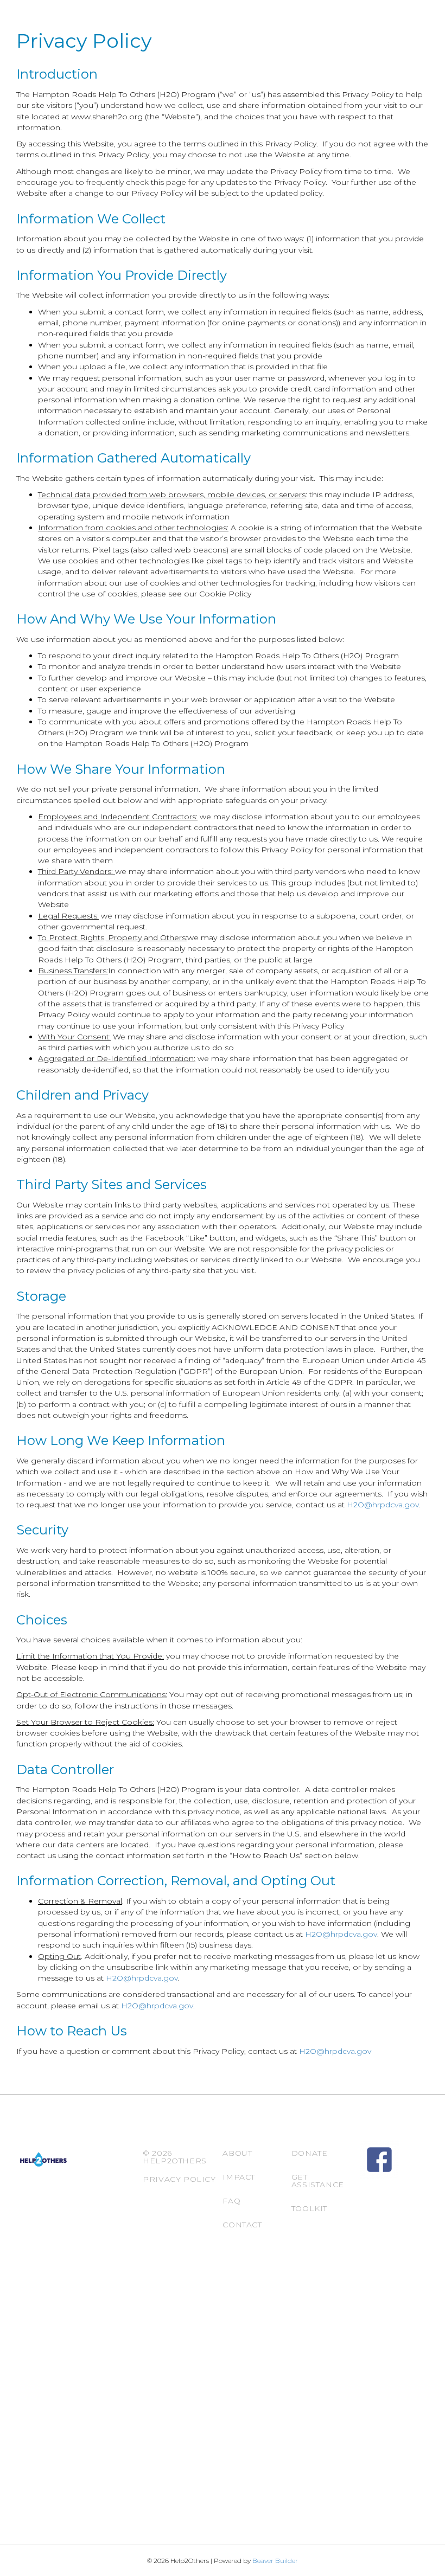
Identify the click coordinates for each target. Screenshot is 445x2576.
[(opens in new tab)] (379, 2159)
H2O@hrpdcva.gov (383, 1505)
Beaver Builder (275, 2561)
